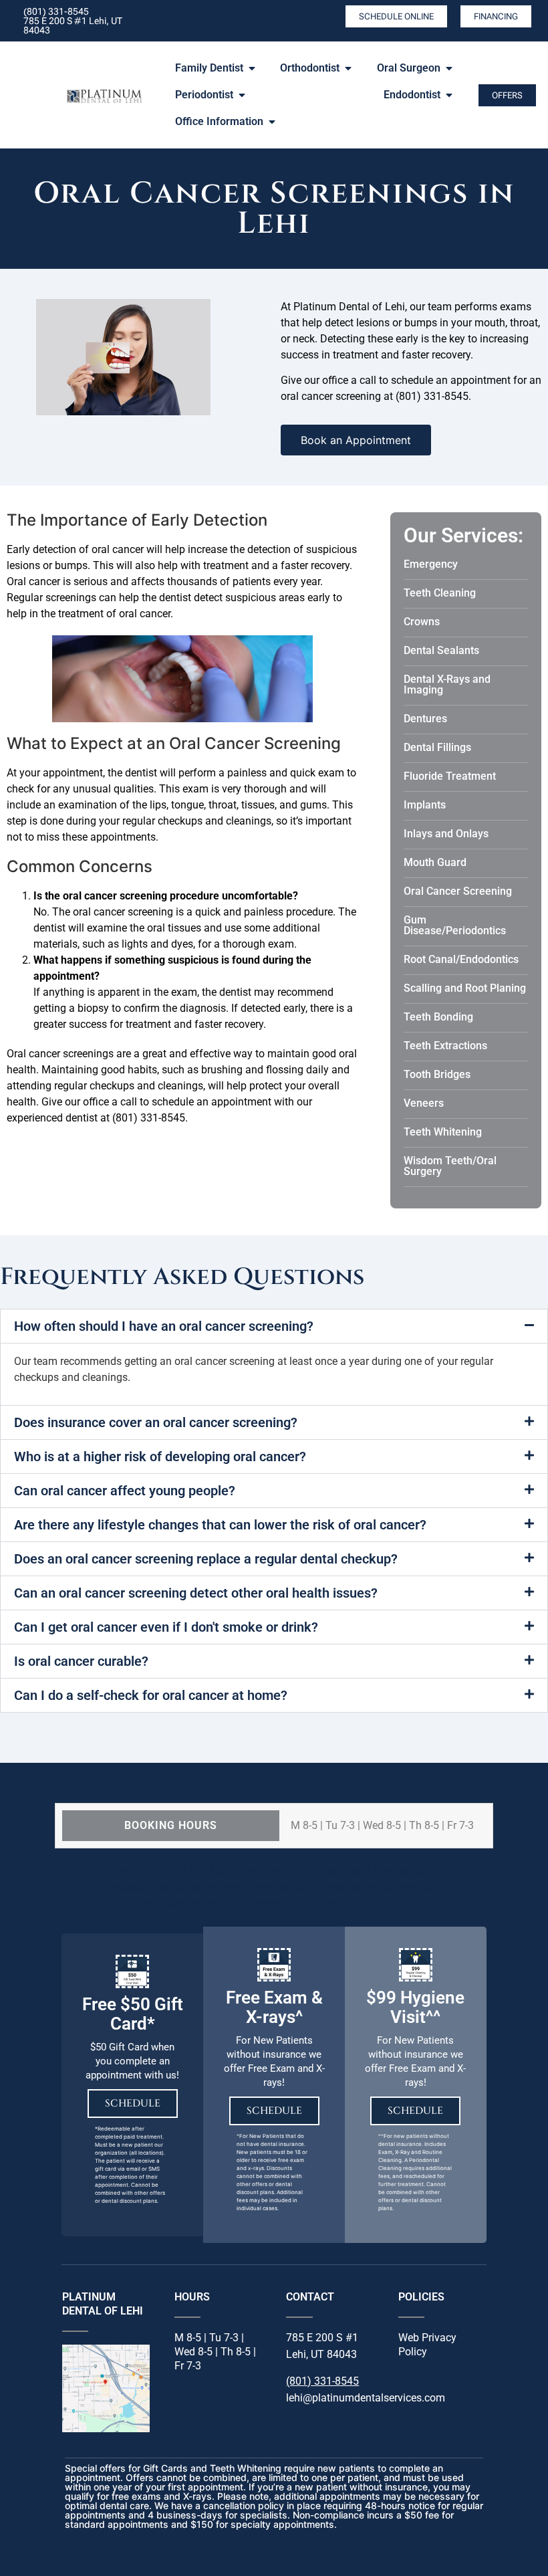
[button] (274, 1326)
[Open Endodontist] (449, 95)
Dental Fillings (437, 747)
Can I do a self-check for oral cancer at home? (151, 1695)
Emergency (431, 564)
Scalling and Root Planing (465, 988)
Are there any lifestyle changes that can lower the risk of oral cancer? (220, 1525)
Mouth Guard (435, 862)
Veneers (424, 1103)
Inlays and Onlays (446, 834)
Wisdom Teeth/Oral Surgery (450, 1166)
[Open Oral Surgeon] (449, 68)
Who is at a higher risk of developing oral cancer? (160, 1457)
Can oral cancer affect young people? (125, 1491)
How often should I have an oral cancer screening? (164, 1326)
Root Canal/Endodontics (461, 959)
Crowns (422, 622)
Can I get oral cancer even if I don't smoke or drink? (166, 1627)
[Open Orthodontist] (348, 68)
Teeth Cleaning (440, 593)
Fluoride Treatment (450, 776)
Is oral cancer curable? (81, 1661)
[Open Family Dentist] (252, 68)
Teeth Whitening (443, 1132)
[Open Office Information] (272, 122)
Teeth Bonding (438, 1017)
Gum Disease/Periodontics (455, 925)
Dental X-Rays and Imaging (447, 684)
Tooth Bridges (437, 1074)
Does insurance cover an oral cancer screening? (156, 1422)
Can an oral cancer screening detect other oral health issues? (196, 1593)
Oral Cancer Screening (458, 891)
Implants (425, 805)
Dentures (425, 719)
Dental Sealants (441, 650)
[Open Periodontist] (242, 95)
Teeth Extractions (445, 1046)
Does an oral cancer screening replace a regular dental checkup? (206, 1559)
